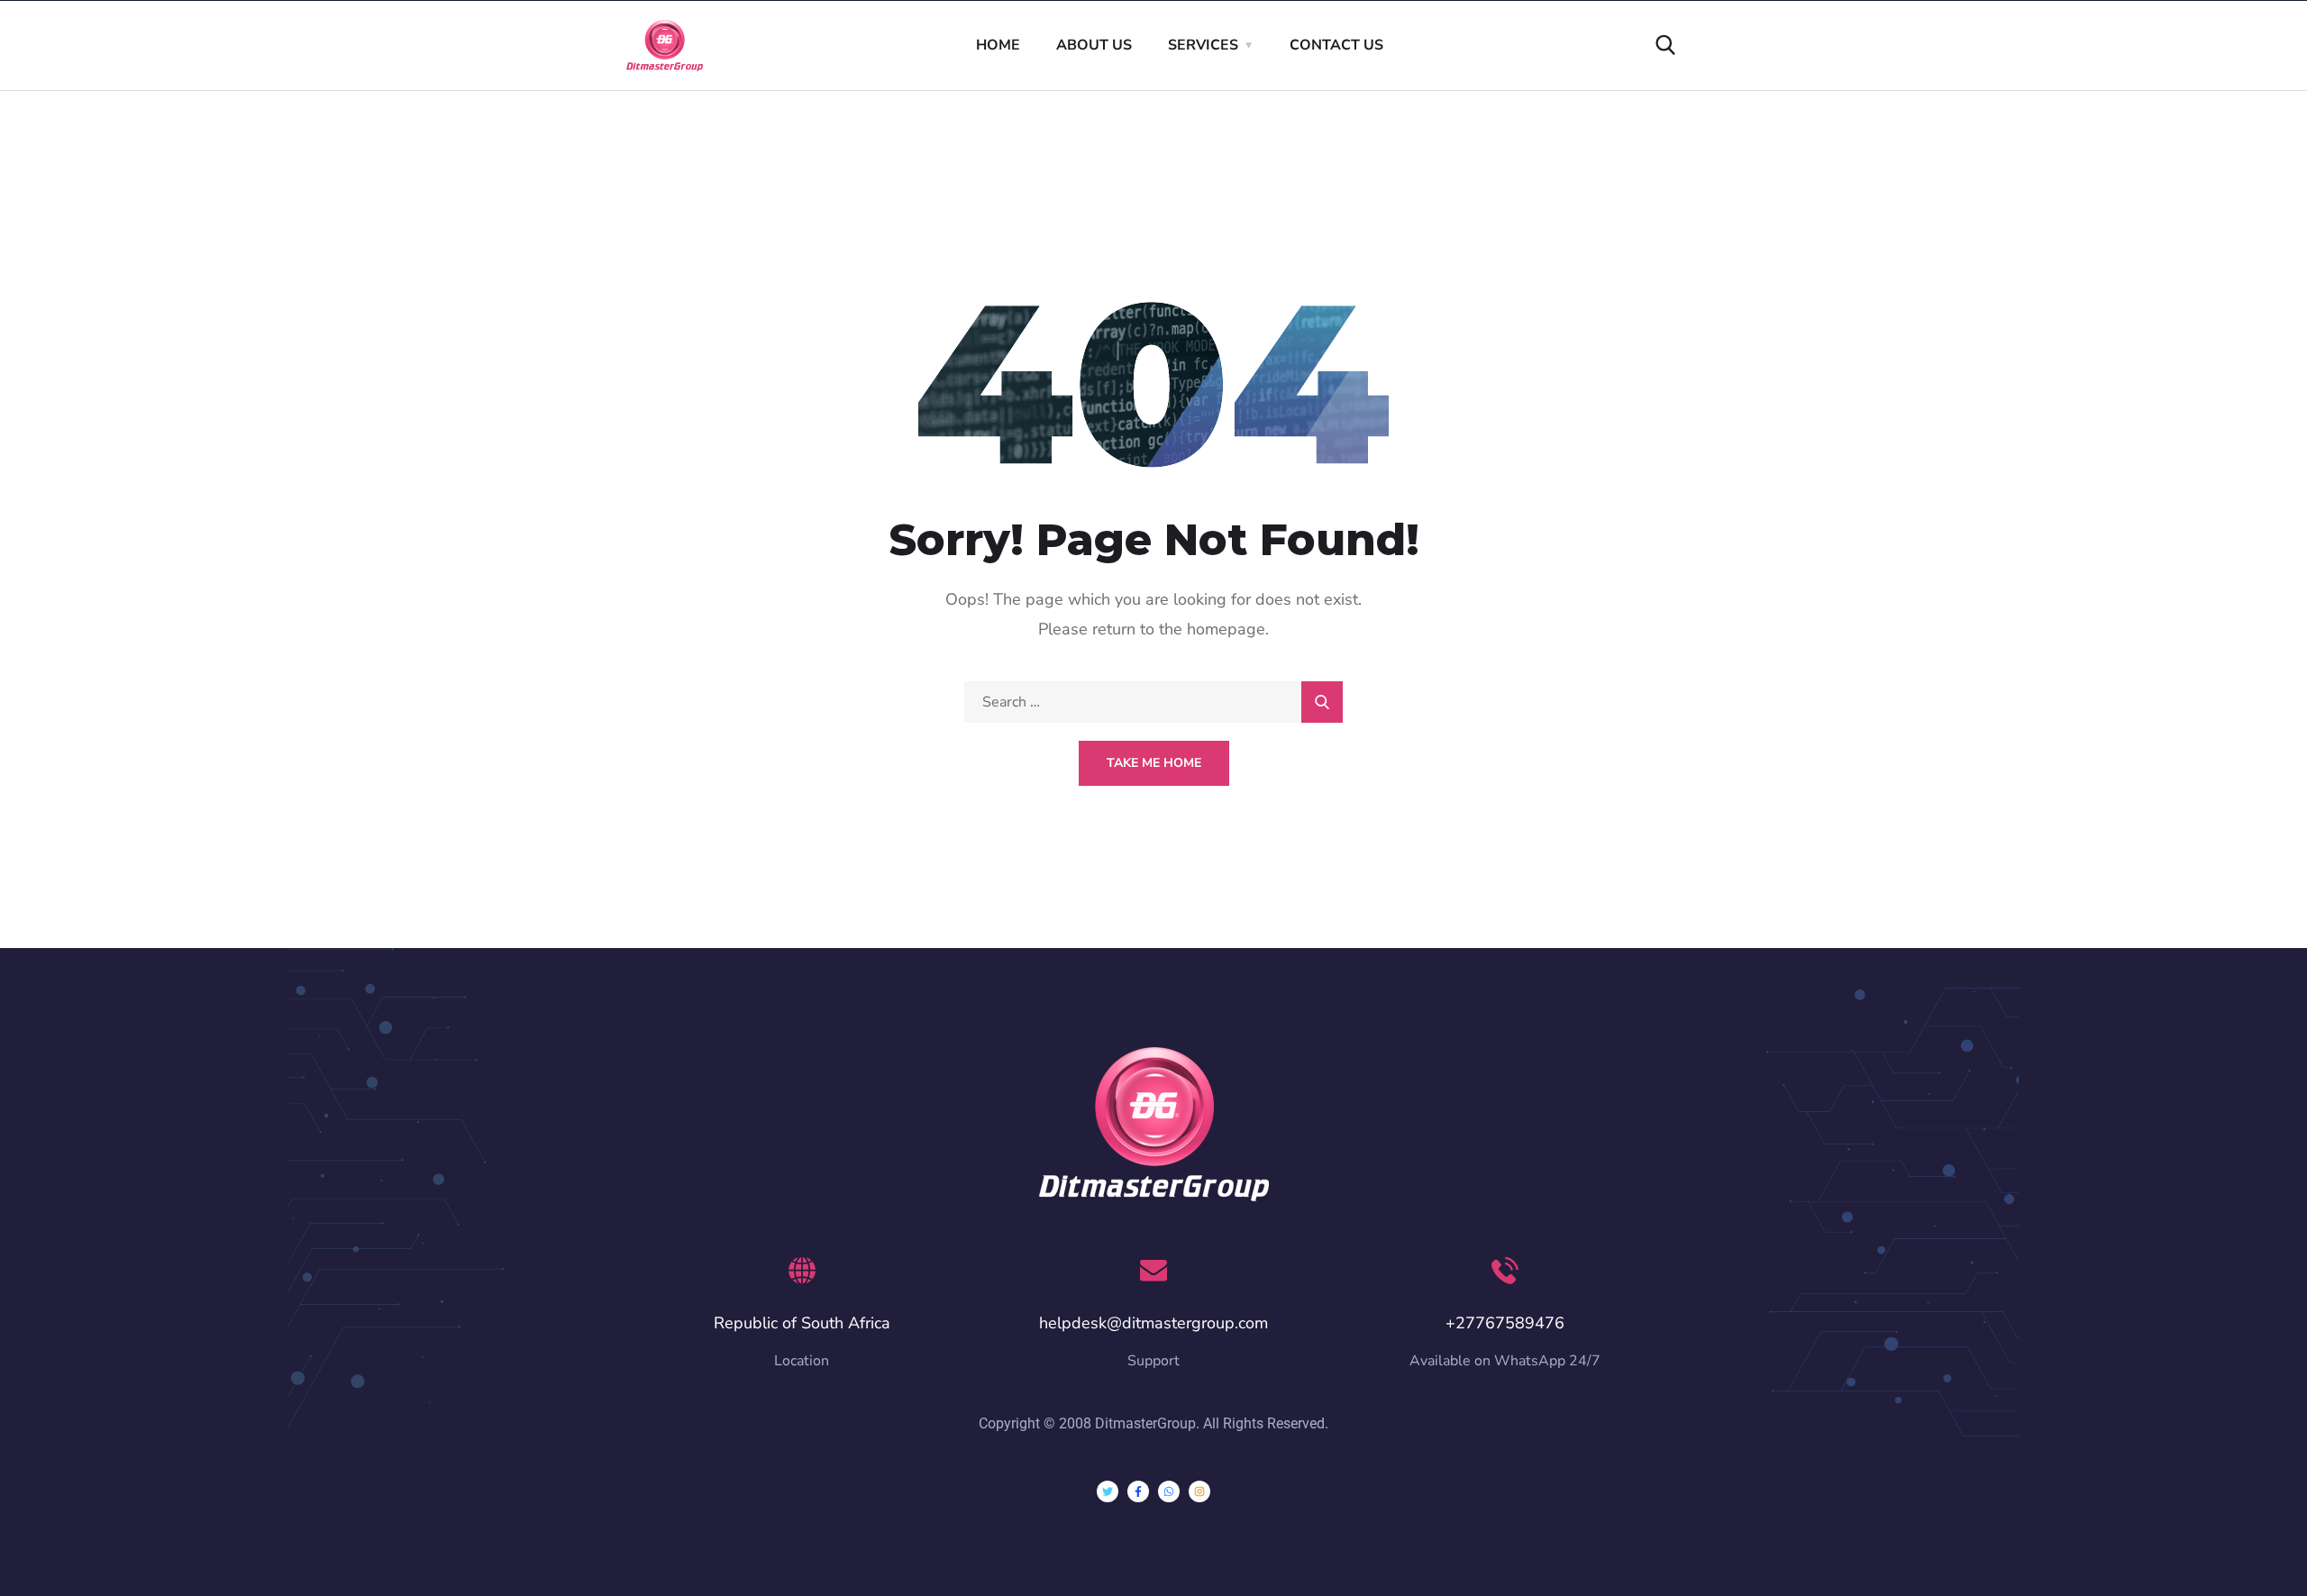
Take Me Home (1154, 763)
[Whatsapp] (1169, 1491)
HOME (998, 45)
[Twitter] (1108, 1491)
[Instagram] (1199, 1491)
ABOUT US (1094, 45)
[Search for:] (1153, 702)
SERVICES (1203, 45)
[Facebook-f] (1138, 1491)
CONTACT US (1336, 45)
